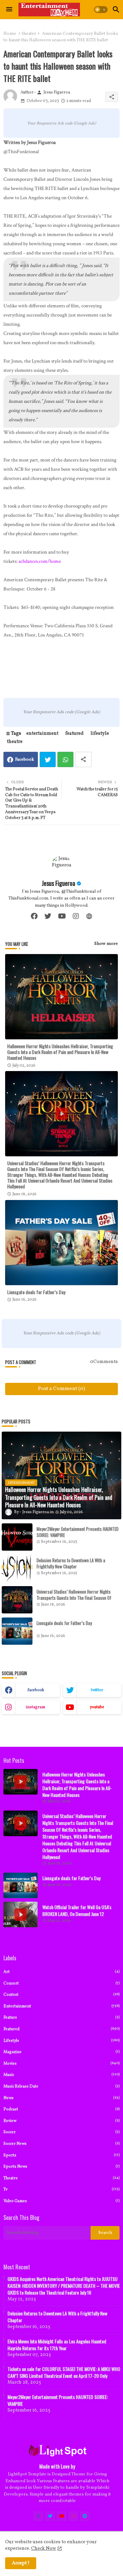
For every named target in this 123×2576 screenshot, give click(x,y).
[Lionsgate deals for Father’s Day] (17, 1631)
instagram (36, 1707)
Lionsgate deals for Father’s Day (36, 1292)
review (61, 2121)
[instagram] (76, 916)
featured (74, 734)
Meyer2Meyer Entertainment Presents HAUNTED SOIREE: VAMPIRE (78, 1532)
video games (61, 2201)
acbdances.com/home (40, 561)
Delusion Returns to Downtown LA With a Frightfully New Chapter (71, 1563)
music (61, 2075)
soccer (61, 2132)
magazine (61, 2052)
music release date (61, 2086)
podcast (61, 2109)
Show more (106, 944)
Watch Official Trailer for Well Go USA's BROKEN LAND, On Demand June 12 (77, 1911)
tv (61, 2189)
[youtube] (62, 916)
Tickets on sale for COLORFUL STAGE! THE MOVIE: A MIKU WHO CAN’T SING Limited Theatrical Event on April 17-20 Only (64, 2372)
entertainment (42, 734)
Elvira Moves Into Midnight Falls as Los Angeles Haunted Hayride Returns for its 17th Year (57, 2345)
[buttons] (38, 2516)
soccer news (61, 2144)
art (61, 1972)
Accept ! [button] (21, 2563)
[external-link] (89, 916)
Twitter (48, 759)
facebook (36, 1690)
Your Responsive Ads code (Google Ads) (61, 123)
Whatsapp (65, 759)
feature (61, 2017)
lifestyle (100, 734)
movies (61, 2063)
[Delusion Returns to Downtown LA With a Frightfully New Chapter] (17, 1568)
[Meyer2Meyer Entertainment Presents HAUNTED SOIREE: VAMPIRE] (17, 1537)
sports (61, 2155)
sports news (61, 2167)
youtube (97, 1707)
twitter (97, 1690)
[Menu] (9, 10)
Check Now (44, 2549)
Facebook (25, 760)
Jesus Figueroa (58, 883)
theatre (29, 34)
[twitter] (48, 916)
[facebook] (34, 916)
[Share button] (83, 759)
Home (10, 34)
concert (61, 1983)
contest (61, 1995)
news (61, 2098)
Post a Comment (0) (61, 1389)
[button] (101, 10)
